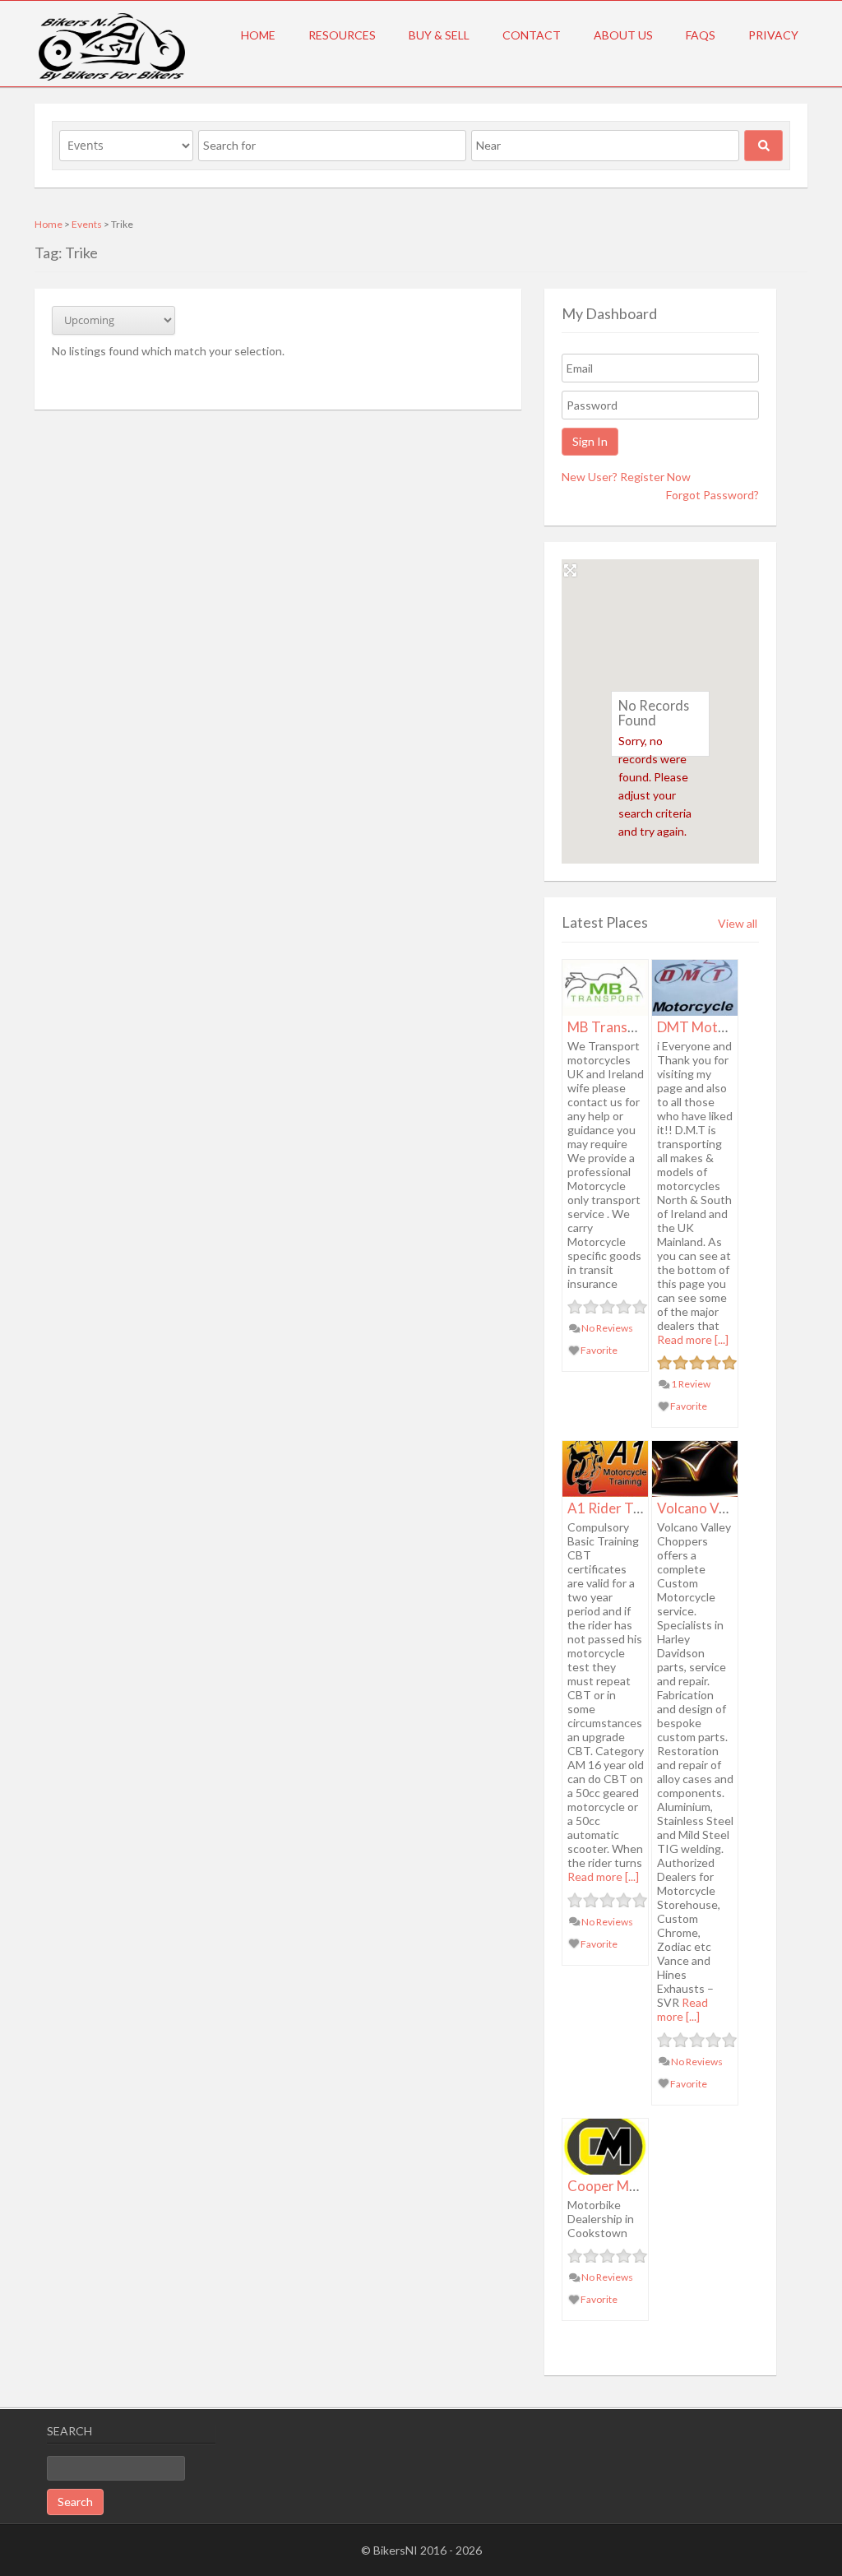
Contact (532, 35)
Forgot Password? (712, 495)
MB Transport (611, 1027)
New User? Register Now (626, 477)
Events (87, 224)
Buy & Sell (439, 35)
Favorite (598, 1350)
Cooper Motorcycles (631, 2186)
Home (258, 35)
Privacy (773, 35)
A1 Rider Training (622, 1508)
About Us (623, 35)
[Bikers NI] (112, 78)
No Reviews (606, 1328)
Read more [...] (693, 1339)
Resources (342, 35)
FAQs (701, 35)
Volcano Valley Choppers (733, 1508)
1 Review (690, 1384)
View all (738, 923)
